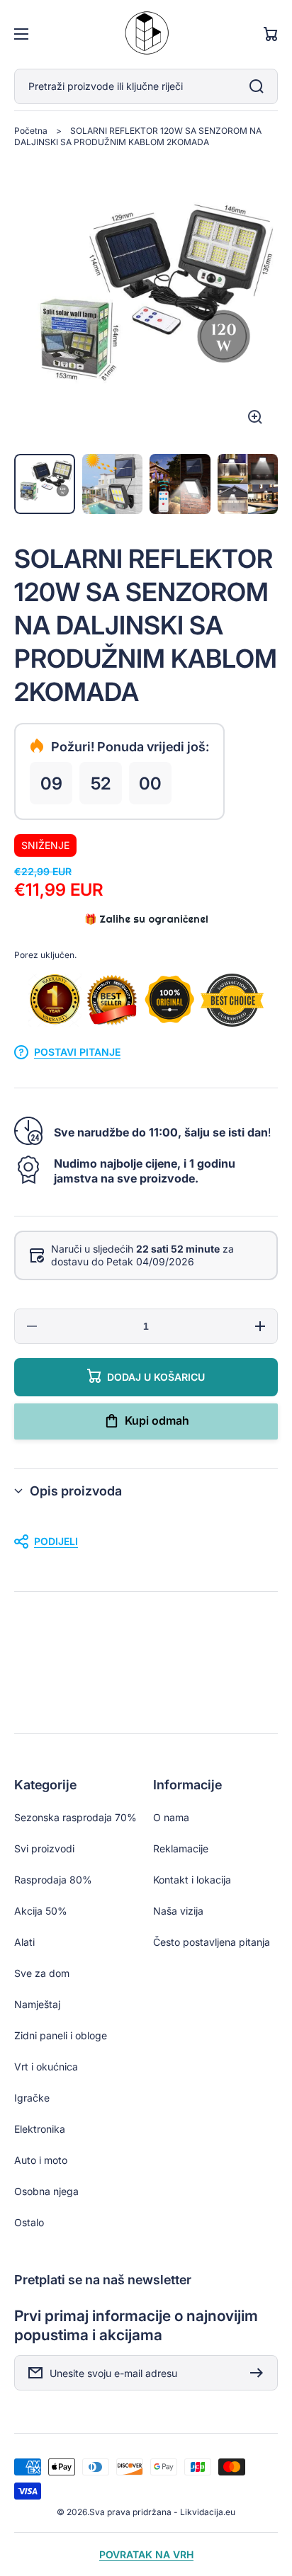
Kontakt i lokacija (192, 1880)
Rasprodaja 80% (53, 1880)
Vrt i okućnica (46, 2067)
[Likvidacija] (146, 34)
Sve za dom (42, 1973)
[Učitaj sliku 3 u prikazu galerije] (180, 484)
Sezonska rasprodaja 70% (75, 1817)
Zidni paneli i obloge (61, 2035)
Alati (24, 1942)
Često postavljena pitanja (212, 1942)
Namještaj (37, 2004)
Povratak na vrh (146, 2554)
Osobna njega (46, 2191)
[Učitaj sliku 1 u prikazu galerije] (45, 484)
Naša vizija (178, 1911)
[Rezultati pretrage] (260, 86)
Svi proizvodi (44, 1848)
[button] (146, 1491)
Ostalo (29, 2222)
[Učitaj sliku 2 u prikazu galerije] (113, 484)
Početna (31, 131)
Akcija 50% (41, 1911)
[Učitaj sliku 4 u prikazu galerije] (248, 484)
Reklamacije (181, 1848)
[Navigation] (21, 34)
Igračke (32, 2098)
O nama (171, 1817)
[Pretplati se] (260, 2373)
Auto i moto (41, 2160)
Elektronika (40, 2129)
